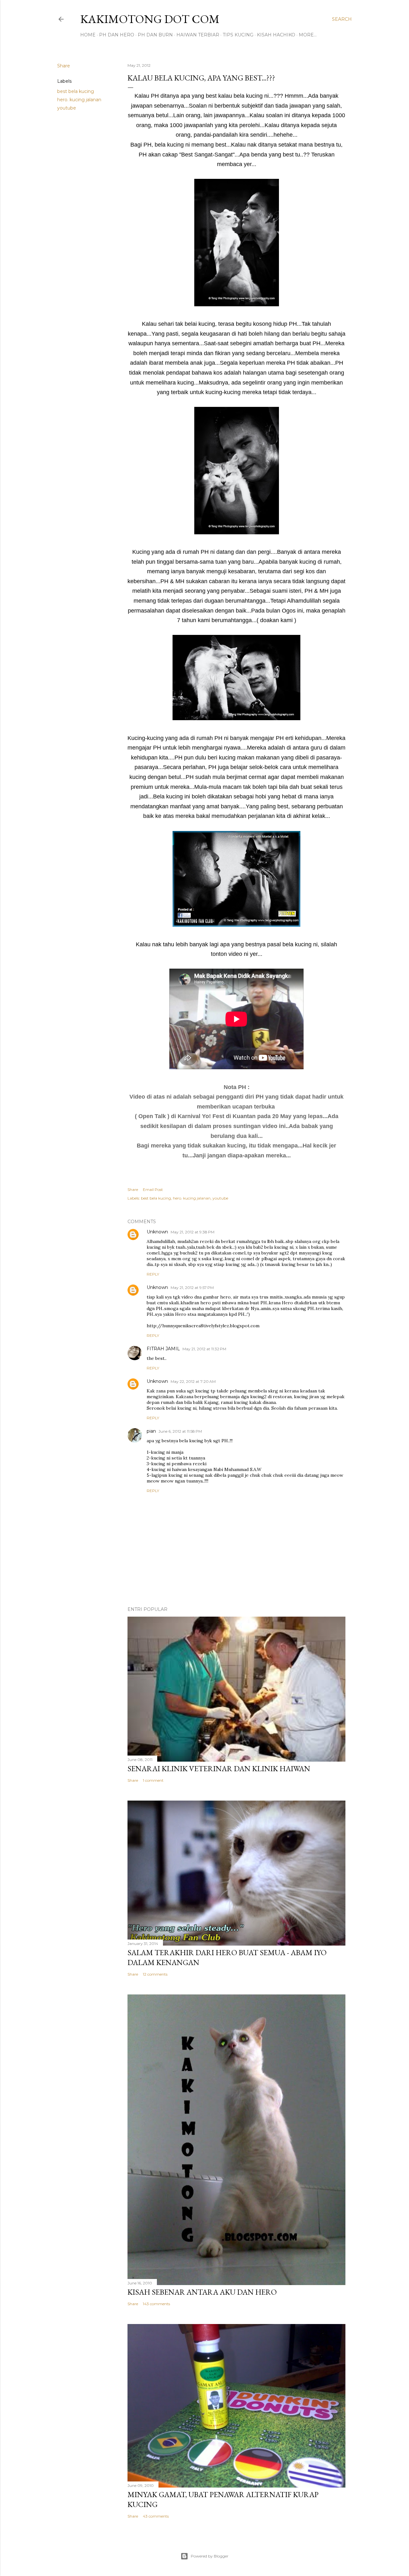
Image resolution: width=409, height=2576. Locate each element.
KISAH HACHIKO (276, 35)
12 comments (155, 1974)
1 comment (153, 1780)
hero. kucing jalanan (79, 100)
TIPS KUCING (238, 35)
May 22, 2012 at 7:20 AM (193, 1381)
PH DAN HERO (117, 35)
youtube (67, 108)
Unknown (157, 1232)
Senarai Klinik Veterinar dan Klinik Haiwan (219, 1768)
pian (151, 1431)
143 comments (156, 2304)
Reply (153, 1274)
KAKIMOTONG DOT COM (150, 19)
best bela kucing (76, 91)
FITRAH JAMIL (163, 1349)
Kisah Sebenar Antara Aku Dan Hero (202, 2292)
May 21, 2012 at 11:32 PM (204, 1349)
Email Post (153, 1189)
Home (88, 35)
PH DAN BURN (155, 35)
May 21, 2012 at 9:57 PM (192, 1288)
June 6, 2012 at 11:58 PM (180, 1431)
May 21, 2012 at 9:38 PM (193, 1232)
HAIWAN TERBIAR (198, 35)
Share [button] (64, 66)
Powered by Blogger (210, 2556)
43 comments (156, 2516)
